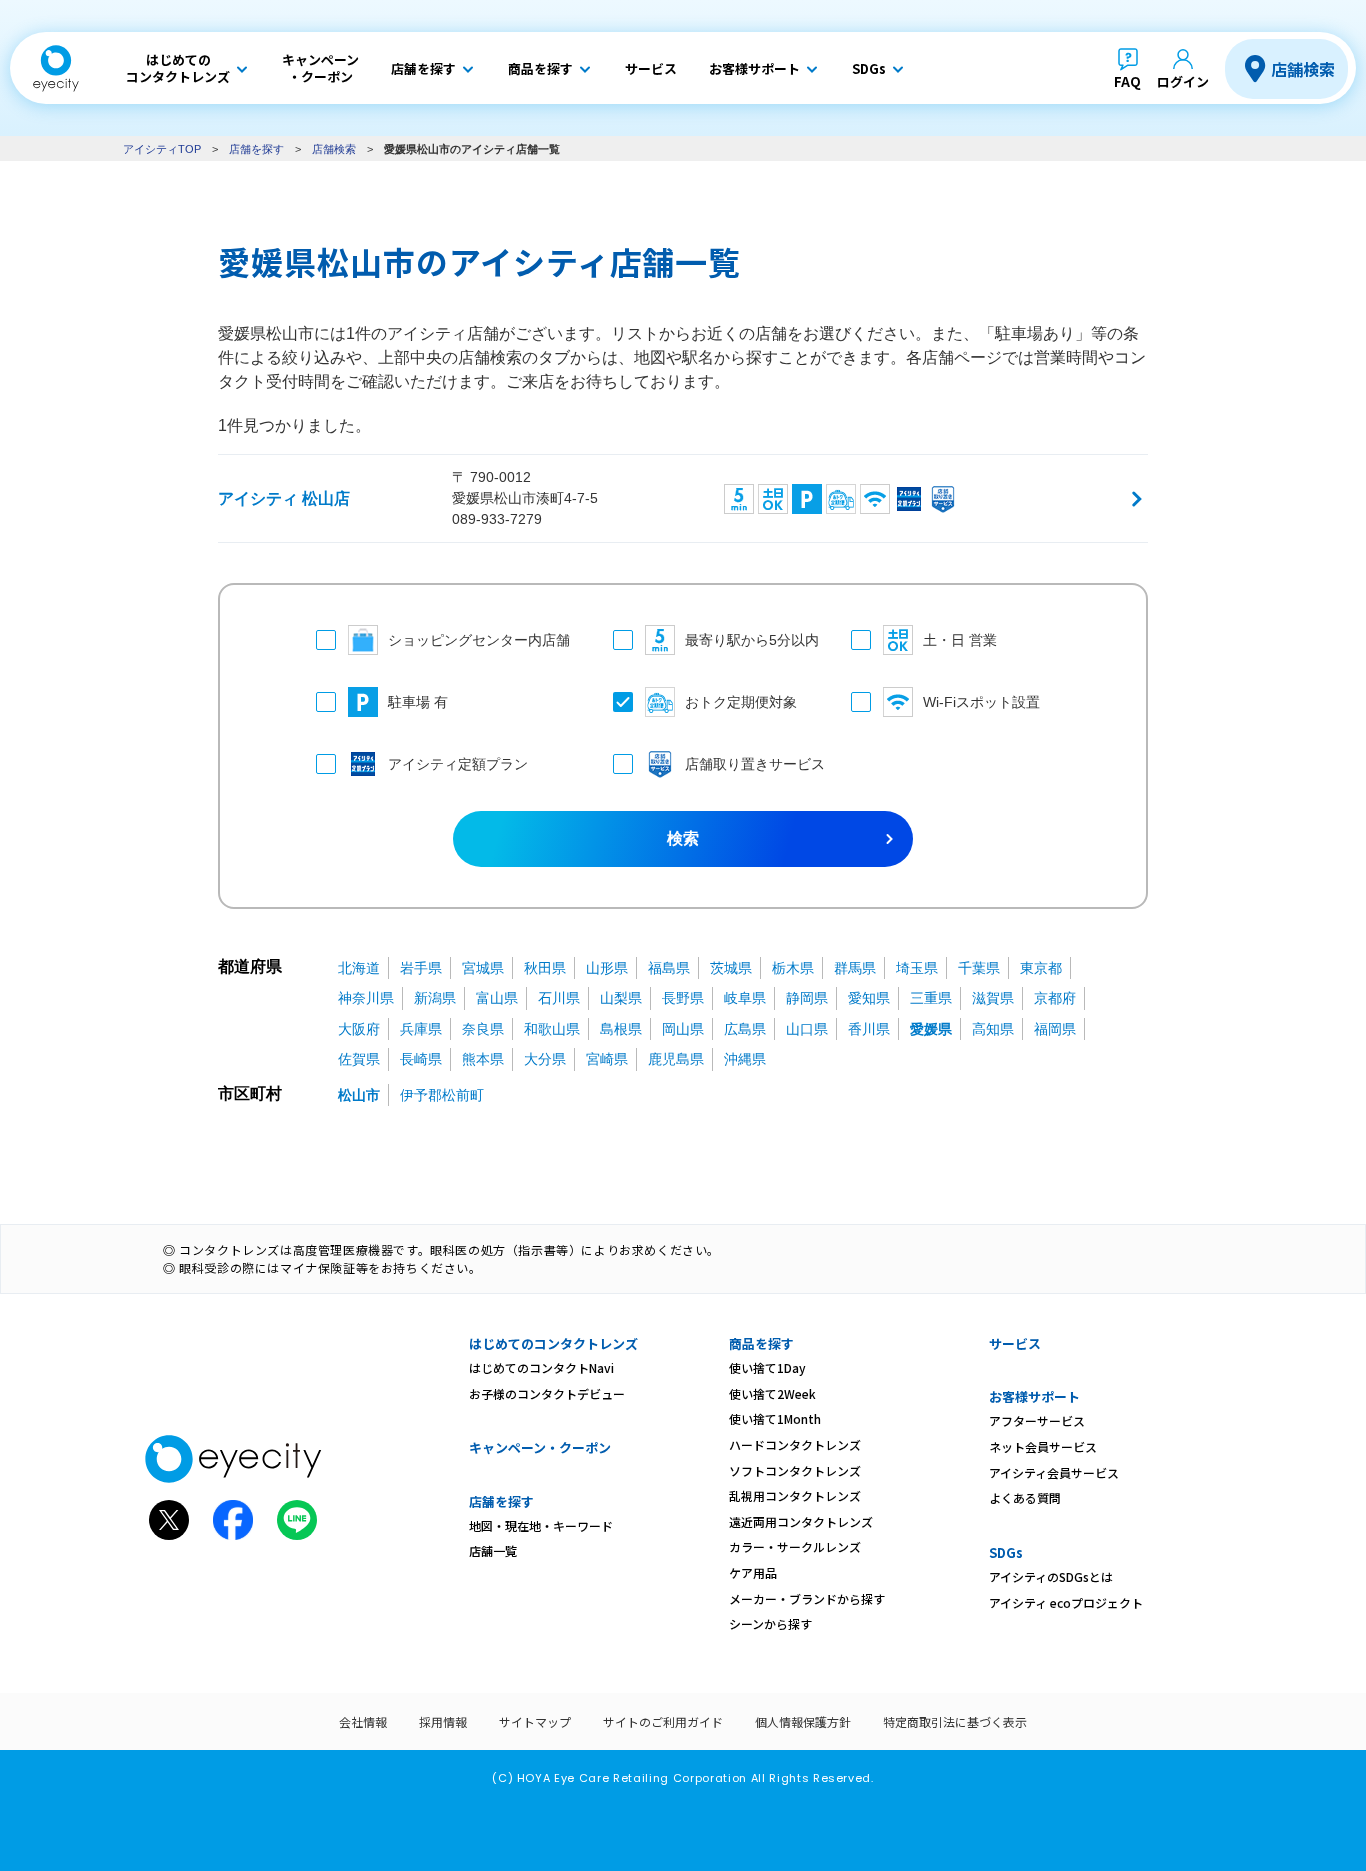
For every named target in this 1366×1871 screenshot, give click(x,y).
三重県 (931, 998)
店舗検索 (1303, 69)
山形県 (607, 968)
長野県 (683, 998)
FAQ (1127, 81)
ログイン (1183, 81)
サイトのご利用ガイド (663, 1721)
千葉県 (979, 968)
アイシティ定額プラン (458, 764)
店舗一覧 (493, 1550)
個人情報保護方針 (803, 1721)
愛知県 (869, 998)
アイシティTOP (162, 149)
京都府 (1055, 998)
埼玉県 (917, 968)
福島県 (669, 968)
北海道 (359, 968)
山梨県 (621, 998)
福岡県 (1055, 1029)
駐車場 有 (418, 702)
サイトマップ (535, 1721)
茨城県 (731, 968)
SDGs (1006, 1552)
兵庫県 (421, 1029)
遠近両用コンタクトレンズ (801, 1521)
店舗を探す (256, 149)
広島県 (745, 1029)
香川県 (869, 1029)
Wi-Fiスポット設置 (981, 702)
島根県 (621, 1029)
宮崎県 (607, 1059)
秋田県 (545, 968)
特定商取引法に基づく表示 (955, 1721)
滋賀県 (993, 998)
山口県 (807, 1029)
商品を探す (761, 1343)
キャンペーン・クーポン (540, 1447)
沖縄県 (745, 1059)
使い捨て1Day (767, 1367)
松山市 (359, 1095)
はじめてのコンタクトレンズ (553, 1343)
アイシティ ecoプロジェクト (1066, 1602)
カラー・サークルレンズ (795, 1546)
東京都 (1041, 968)
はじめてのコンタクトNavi (541, 1367)
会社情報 (363, 1721)
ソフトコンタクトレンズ (795, 1470)
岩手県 (421, 968)
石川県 (559, 998)
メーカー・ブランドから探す (807, 1598)
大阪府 (359, 1029)
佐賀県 (359, 1059)
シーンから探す (770, 1623)
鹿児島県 (676, 1059)
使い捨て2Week (772, 1393)
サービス (1015, 1343)
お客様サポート (1034, 1396)
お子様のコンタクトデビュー (547, 1393)
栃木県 (793, 968)
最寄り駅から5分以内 (748, 640)
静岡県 (807, 998)
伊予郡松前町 (442, 1095)
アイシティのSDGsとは (1051, 1576)
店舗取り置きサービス (748, 764)
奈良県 (483, 1029)
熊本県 (483, 1059)
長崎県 (421, 1059)
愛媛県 (931, 1029)
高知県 (993, 1029)
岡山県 (683, 1029)
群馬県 (855, 968)
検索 (683, 838)
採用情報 (443, 1721)
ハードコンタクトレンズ (795, 1444)
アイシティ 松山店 (284, 498)
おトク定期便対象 (741, 702)
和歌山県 (552, 1029)
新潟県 (435, 998)
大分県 (545, 1059)
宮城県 (483, 968)
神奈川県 (366, 998)
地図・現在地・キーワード (541, 1525)
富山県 (497, 998)
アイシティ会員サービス (1054, 1472)
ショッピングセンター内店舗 (479, 640)
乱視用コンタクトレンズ (795, 1495)
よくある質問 (1025, 1497)
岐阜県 (745, 998)
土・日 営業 (960, 640)
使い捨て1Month (775, 1418)
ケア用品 (753, 1572)
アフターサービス (1037, 1420)
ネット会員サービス (1043, 1446)
